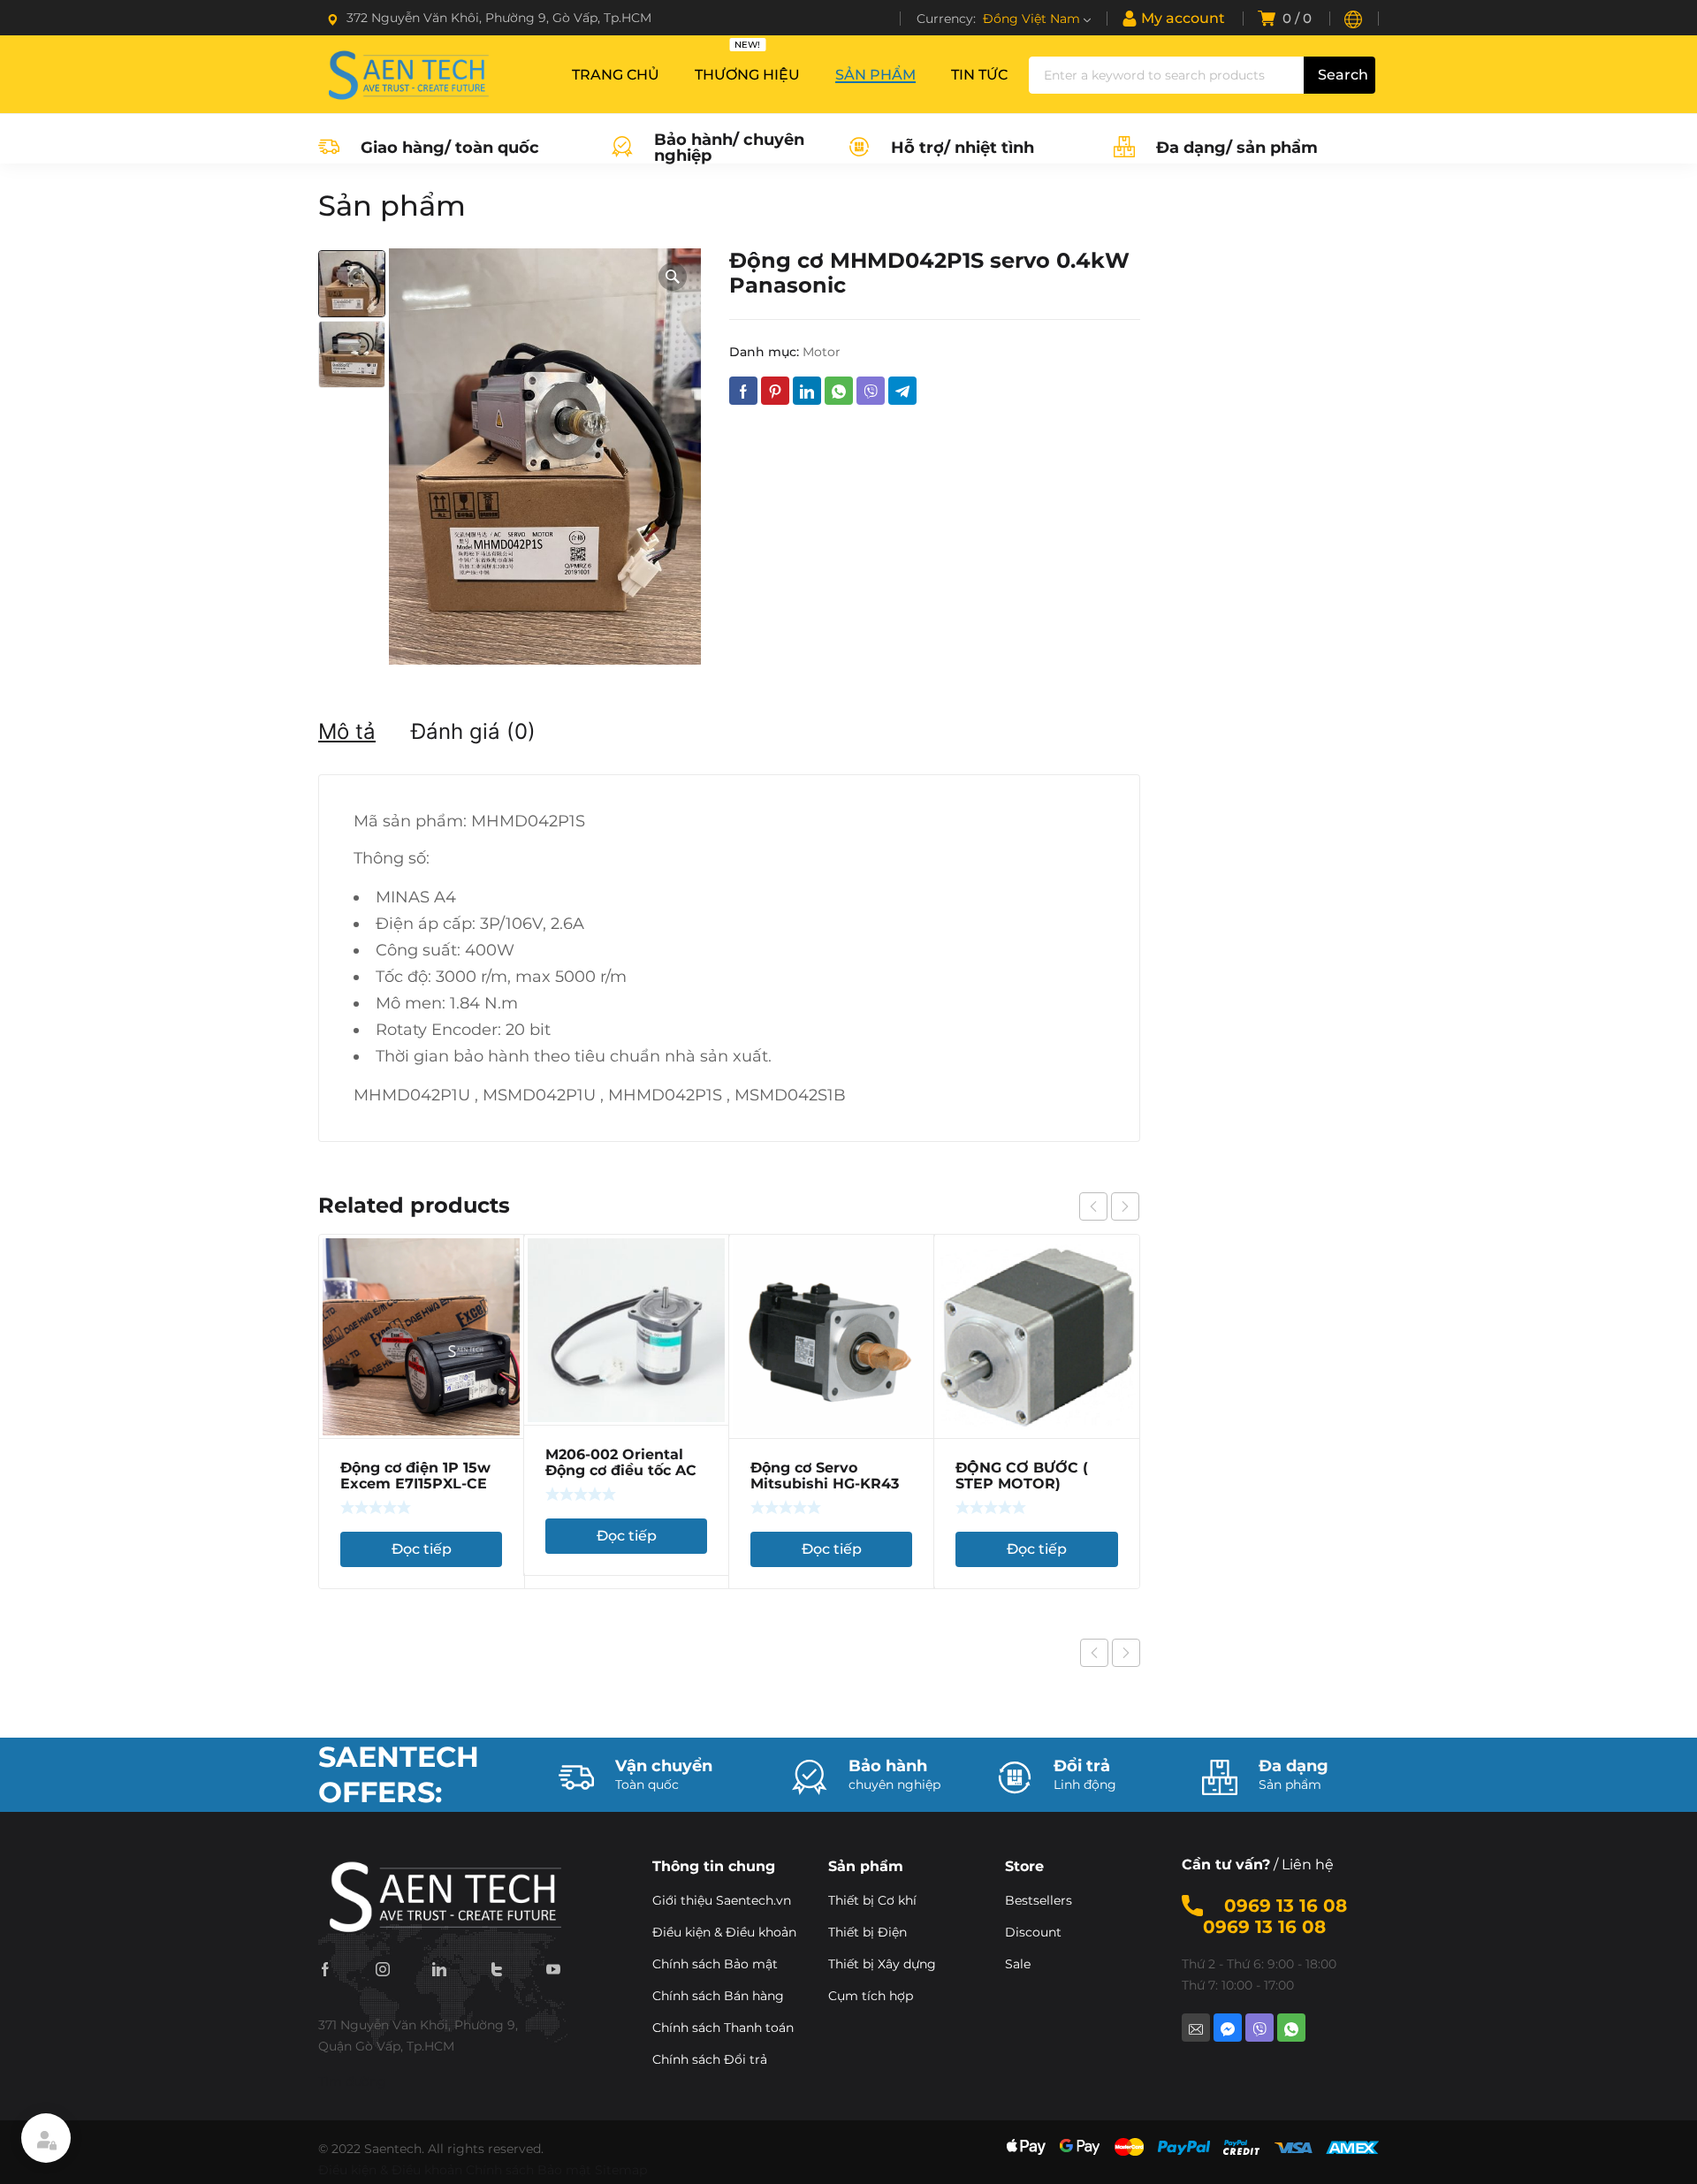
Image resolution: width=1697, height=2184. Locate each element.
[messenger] (1228, 2028)
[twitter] (497, 1968)
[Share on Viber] (871, 391)
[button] (673, 277)
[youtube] (553, 1968)
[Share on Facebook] (743, 391)
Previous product (1094, 1653)
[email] (1196, 2028)
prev (1093, 1206)
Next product (1126, 1653)
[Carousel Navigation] (1109, 1206)
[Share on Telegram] (902, 391)
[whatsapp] (1291, 2028)
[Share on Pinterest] (775, 391)
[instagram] (383, 1968)
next (1125, 1206)
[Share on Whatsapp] (839, 391)
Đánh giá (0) (473, 731)
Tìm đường (352, 2081)
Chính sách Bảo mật (529, 2170)
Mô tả (347, 731)
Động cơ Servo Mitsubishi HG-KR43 (825, 1476)
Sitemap (621, 2170)
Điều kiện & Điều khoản (390, 2170)
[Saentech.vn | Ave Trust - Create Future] (407, 74)
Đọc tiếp (422, 1549)
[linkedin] (439, 1968)
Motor (822, 352)
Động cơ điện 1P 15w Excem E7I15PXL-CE (415, 1476)
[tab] (347, 732)
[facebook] (325, 1968)
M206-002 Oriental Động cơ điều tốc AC (621, 1462)
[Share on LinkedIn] (807, 391)
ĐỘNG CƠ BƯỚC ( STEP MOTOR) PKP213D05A (1022, 1484)
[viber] (1259, 2028)
